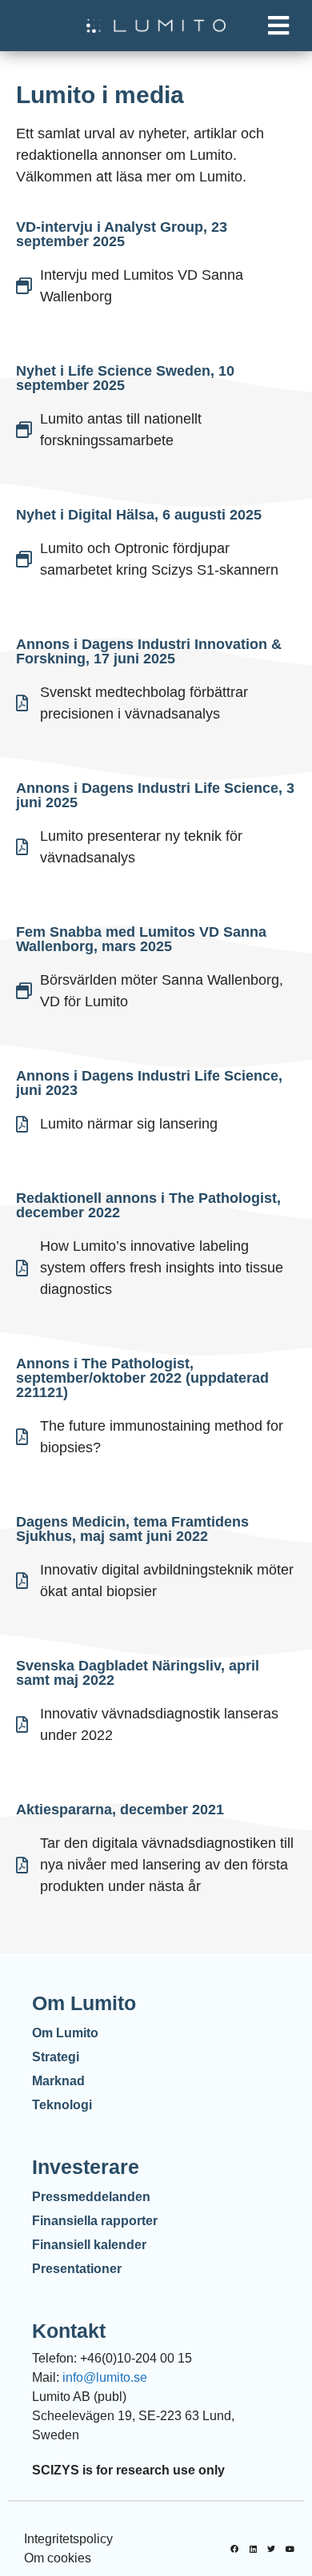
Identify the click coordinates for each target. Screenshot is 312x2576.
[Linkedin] (253, 2549)
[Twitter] (271, 2549)
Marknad (58, 2081)
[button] (278, 26)
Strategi (56, 2057)
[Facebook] (234, 2549)
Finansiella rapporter (95, 2221)
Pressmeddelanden (91, 2197)
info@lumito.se (105, 2377)
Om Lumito (65, 2033)
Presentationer (77, 2269)
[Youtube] (290, 2549)
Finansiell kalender (89, 2245)
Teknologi (62, 2105)
